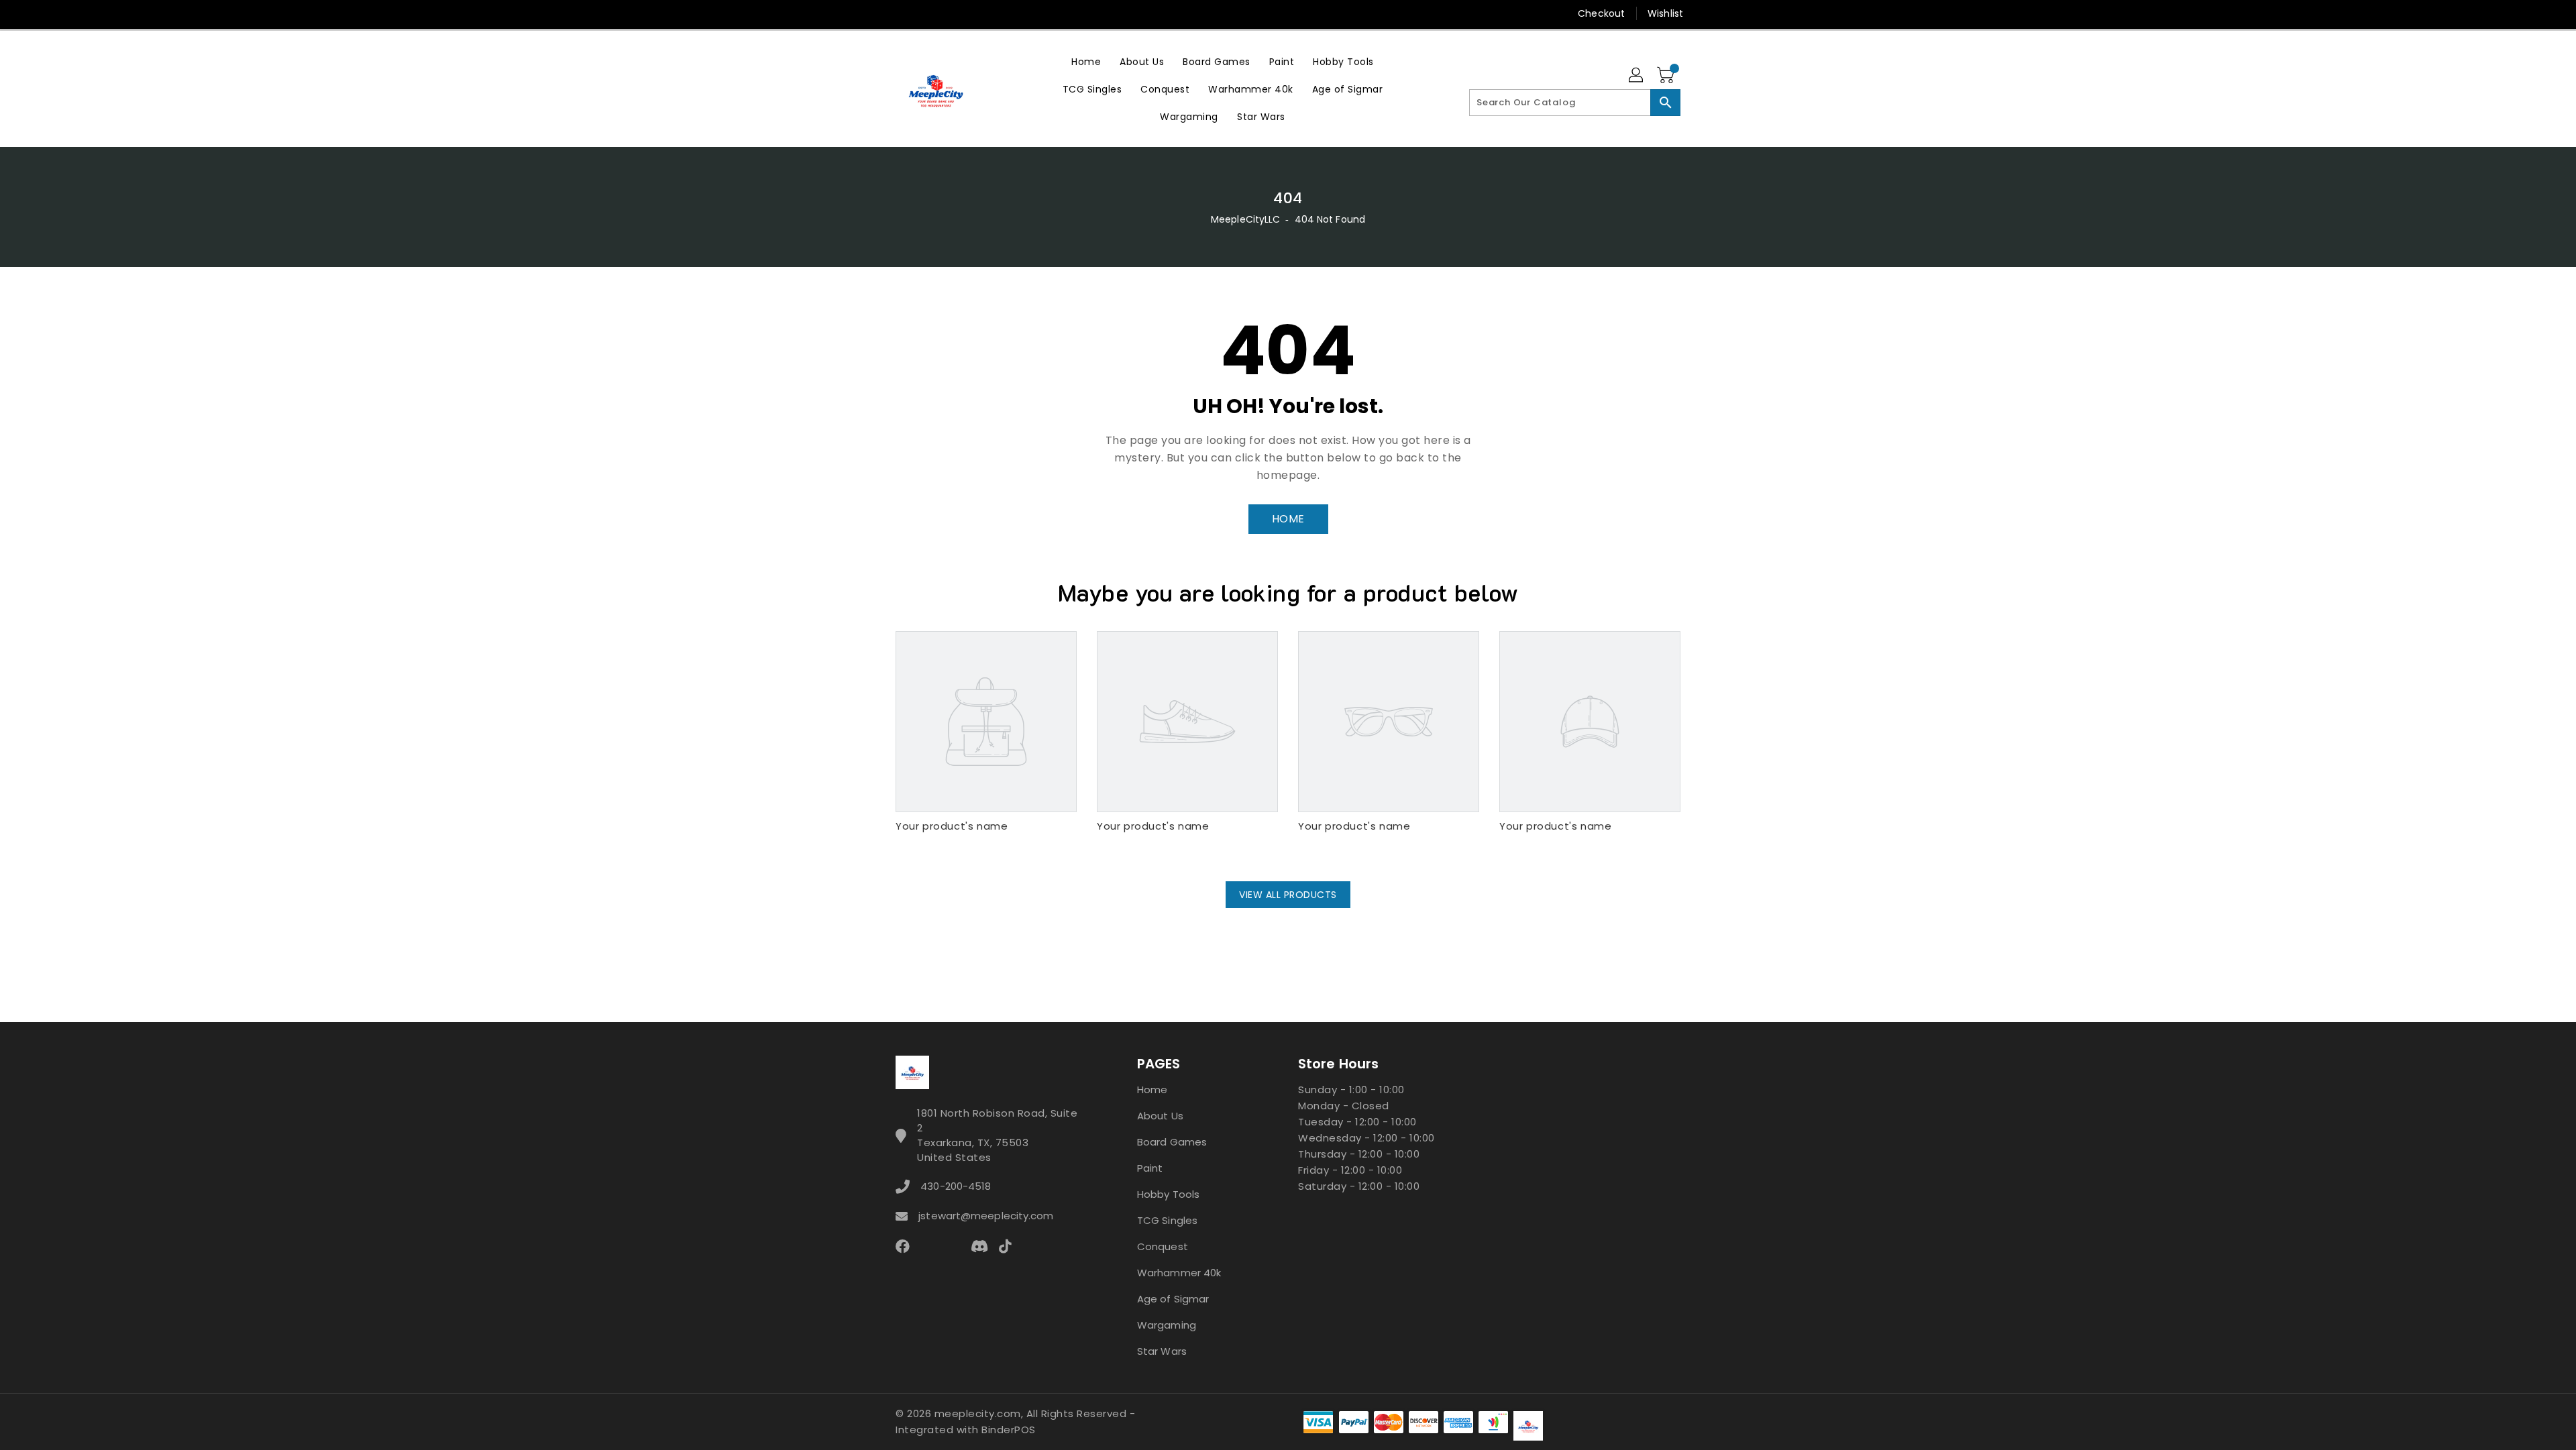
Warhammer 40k (1179, 1273)
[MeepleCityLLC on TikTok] (1056, 13)
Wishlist (1665, 13)
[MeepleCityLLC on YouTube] (1005, 13)
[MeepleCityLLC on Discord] (1030, 13)
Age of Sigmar (1173, 1299)
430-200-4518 (956, 1186)
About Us (1160, 1116)
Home (1152, 1090)
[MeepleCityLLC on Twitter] (902, 13)
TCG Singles (1167, 1220)
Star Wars (1162, 1351)
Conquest (1163, 1246)
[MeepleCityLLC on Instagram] (953, 13)
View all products (1288, 895)
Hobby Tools (1168, 1194)
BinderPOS (1009, 1430)
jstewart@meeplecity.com (986, 1216)
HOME (1288, 519)
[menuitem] (1086, 61)
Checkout (1601, 13)
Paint (1150, 1168)
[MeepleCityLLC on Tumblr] (979, 13)
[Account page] (1637, 76)
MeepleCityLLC (1245, 219)
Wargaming (1167, 1325)
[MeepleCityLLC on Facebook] (877, 13)
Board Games (1172, 1142)
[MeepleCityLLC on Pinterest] (928, 13)
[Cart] (1667, 76)
